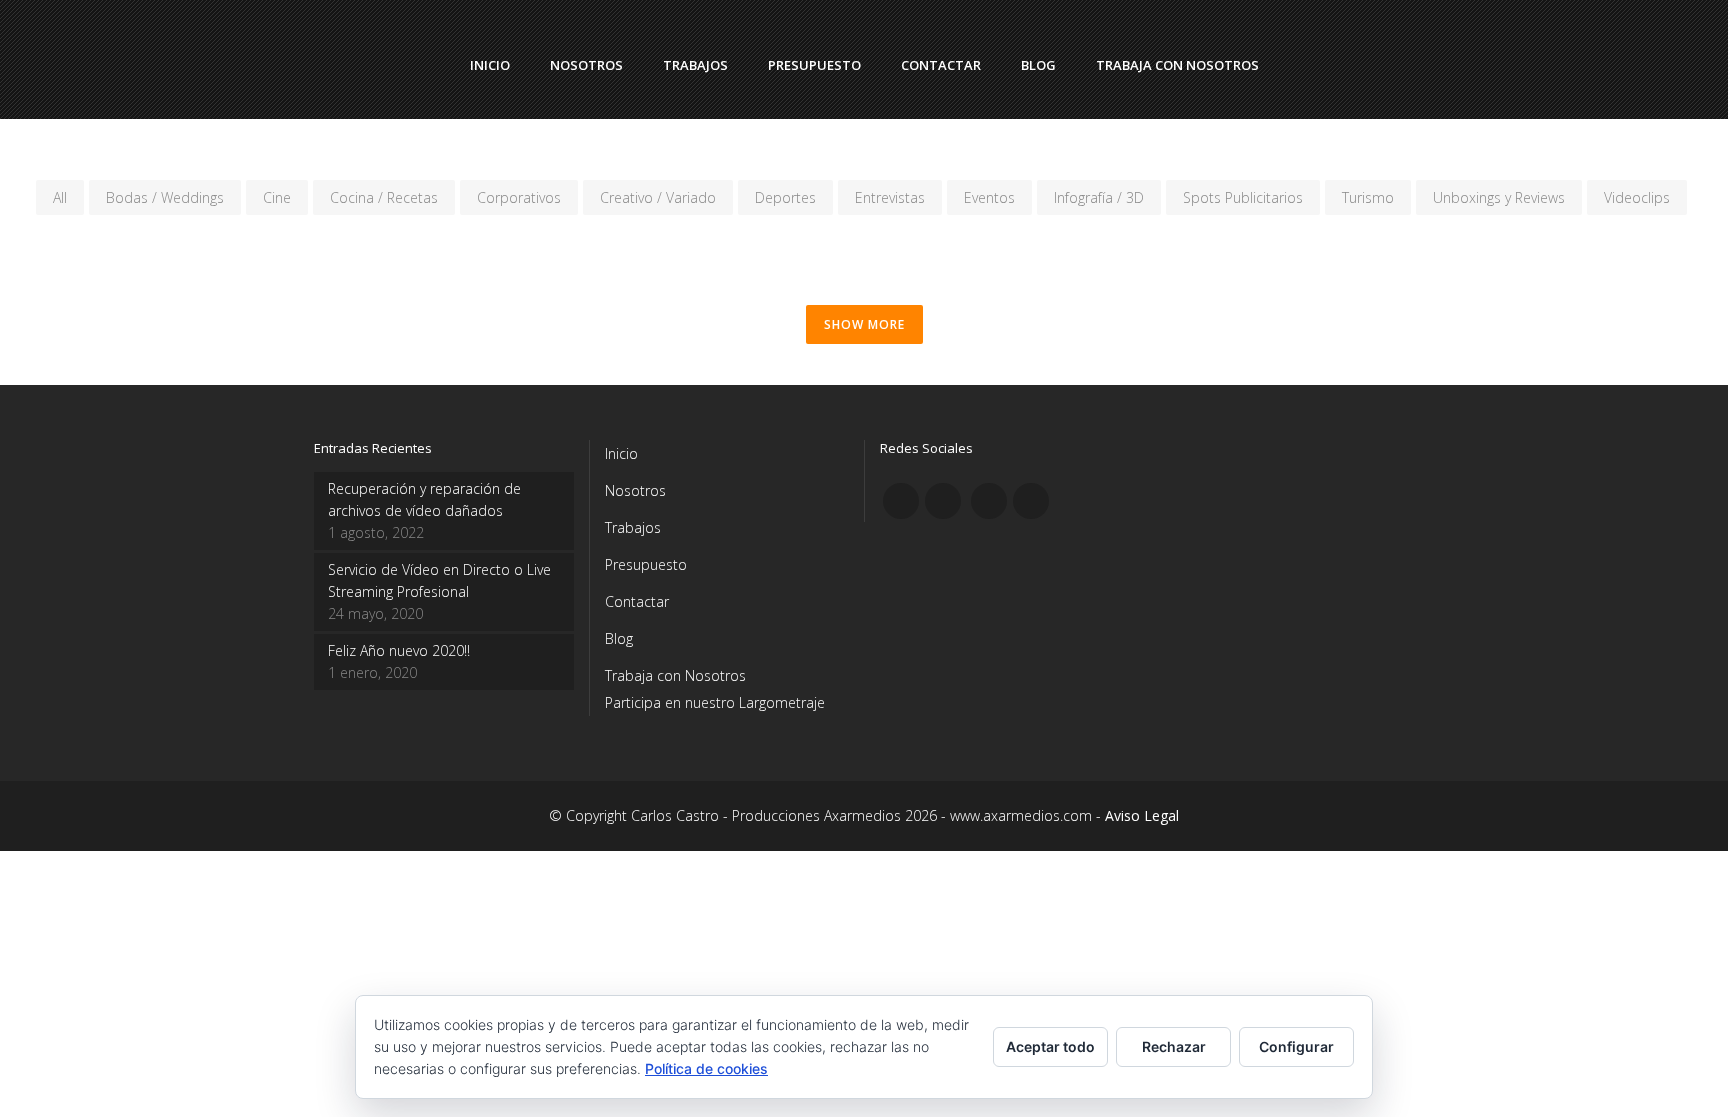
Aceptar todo (1050, 1046)
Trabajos (633, 527)
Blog (619, 638)
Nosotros (635, 490)
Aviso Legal (1142, 815)
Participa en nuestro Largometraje (715, 702)
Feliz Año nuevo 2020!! (399, 650)
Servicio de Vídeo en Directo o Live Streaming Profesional (439, 580)
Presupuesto (646, 564)
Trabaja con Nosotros (675, 675)
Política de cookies (706, 1068)
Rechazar (1174, 1046)
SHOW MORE (864, 324)
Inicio (621, 453)
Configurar (1296, 1046)
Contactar (637, 601)
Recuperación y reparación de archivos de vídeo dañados (424, 499)
